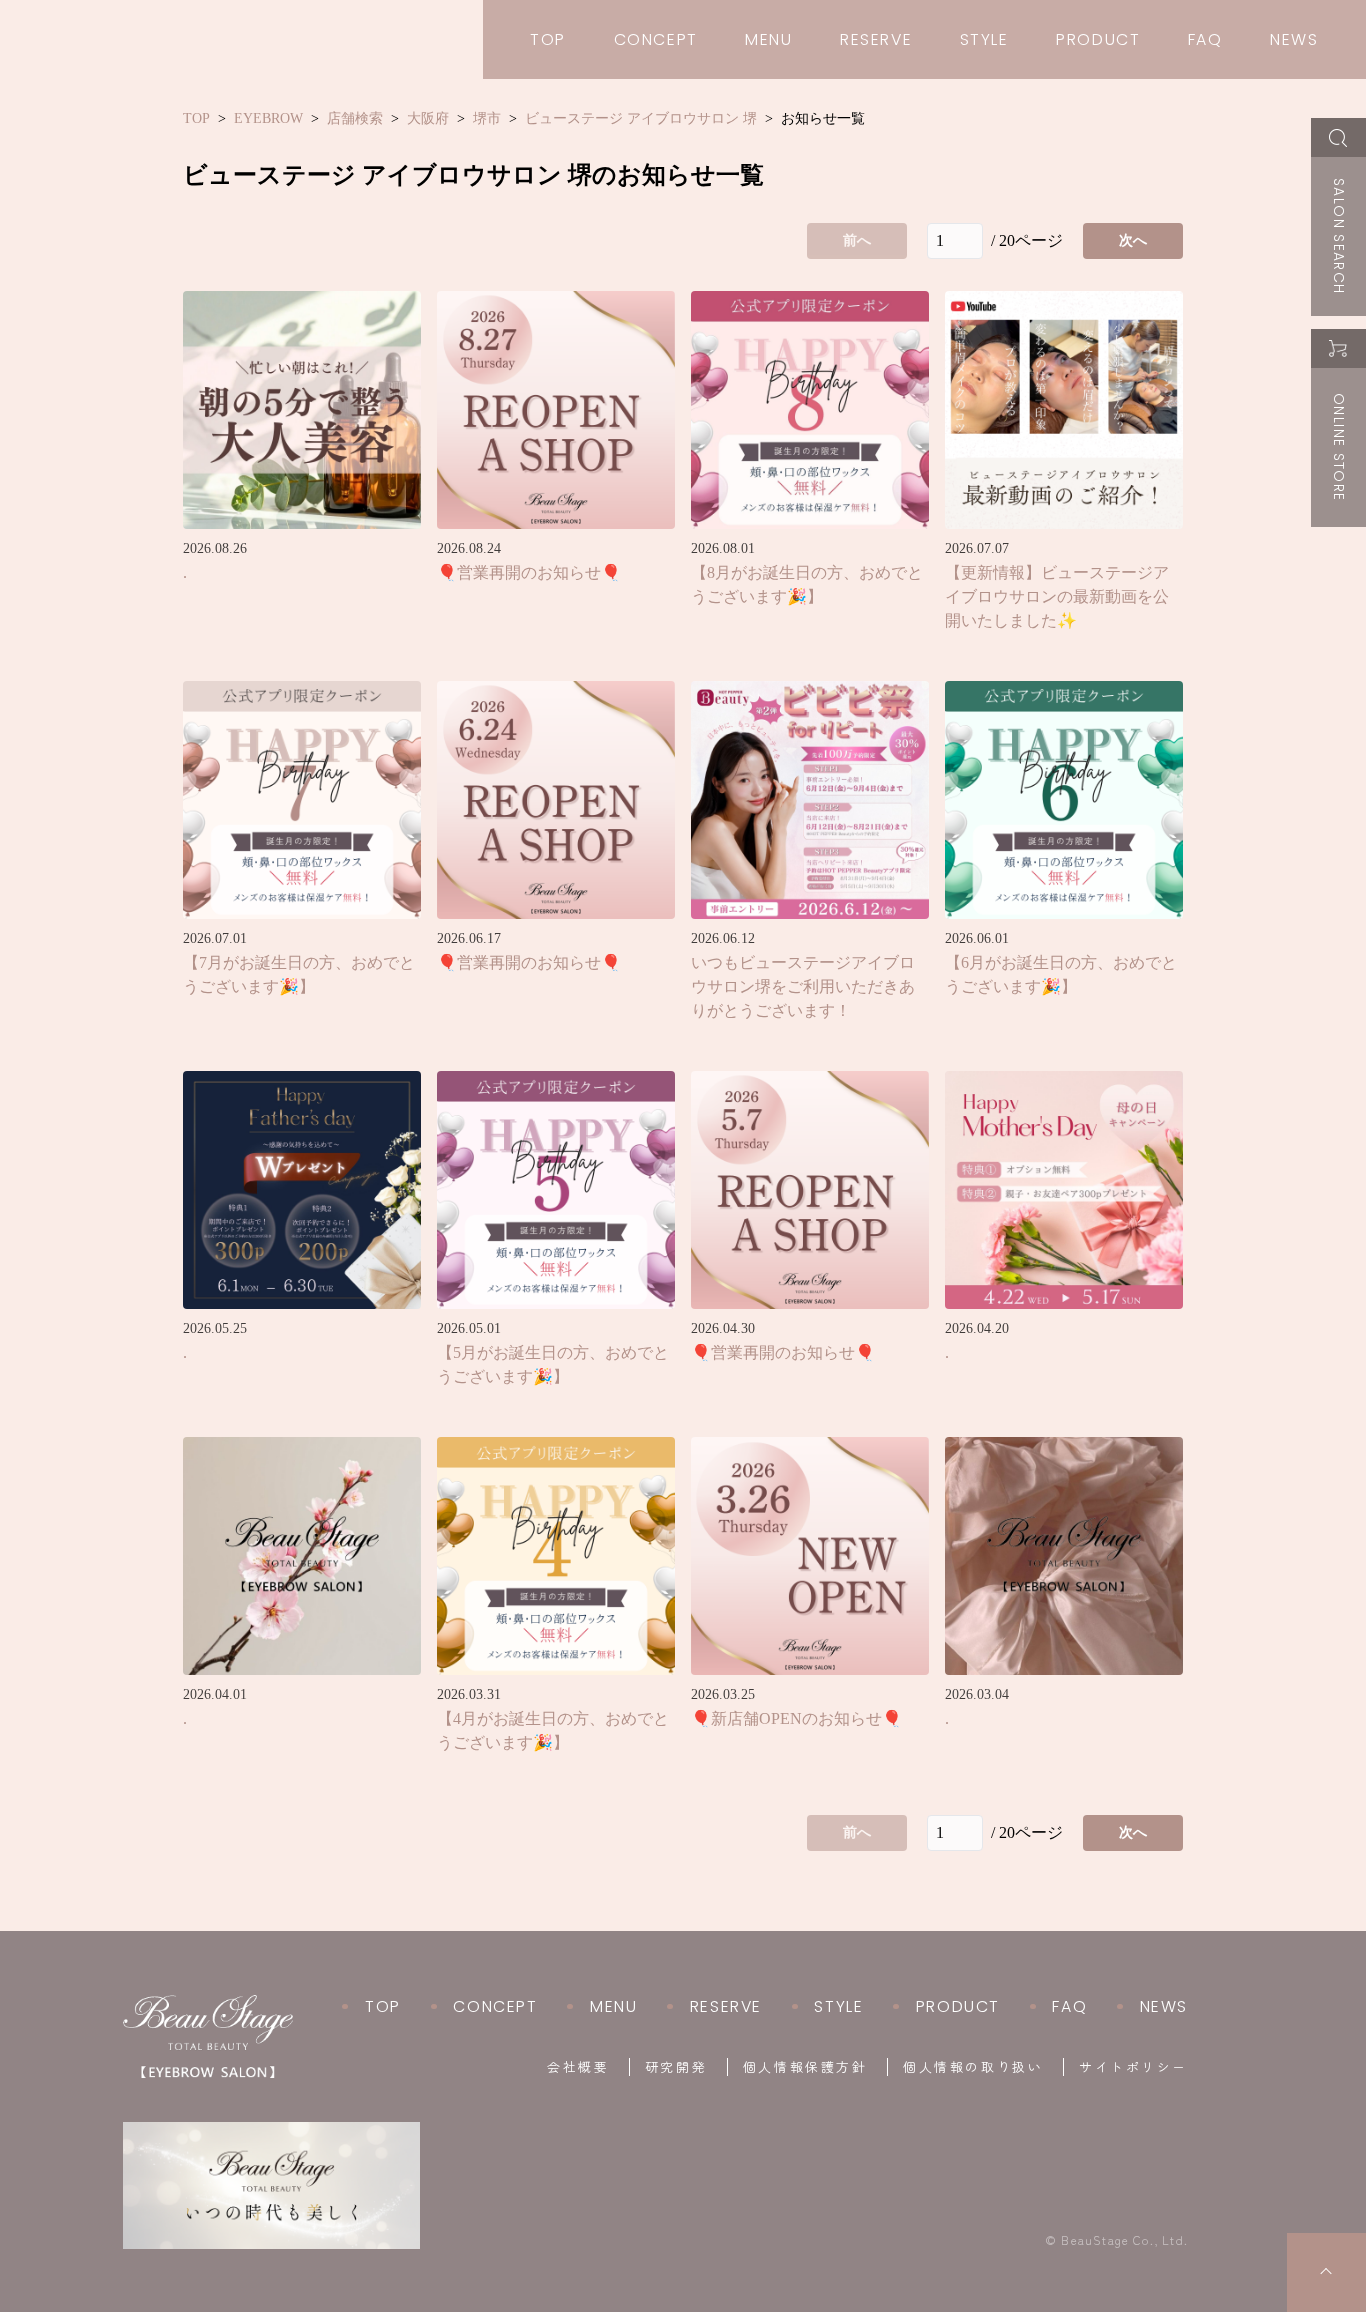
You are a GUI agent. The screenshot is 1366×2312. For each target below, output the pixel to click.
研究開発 (676, 2067)
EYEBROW (268, 118)
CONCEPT (656, 39)
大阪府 (428, 118)
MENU (768, 39)
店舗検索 (355, 118)
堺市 (487, 118)
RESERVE (876, 39)
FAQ (1205, 39)
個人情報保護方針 (805, 2067)
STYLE (984, 39)
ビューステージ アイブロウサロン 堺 (641, 118)
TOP (548, 39)
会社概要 (578, 2067)
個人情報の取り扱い (973, 2067)
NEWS (1294, 39)
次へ (1133, 240)
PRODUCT (1098, 39)
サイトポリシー (1133, 2067)
